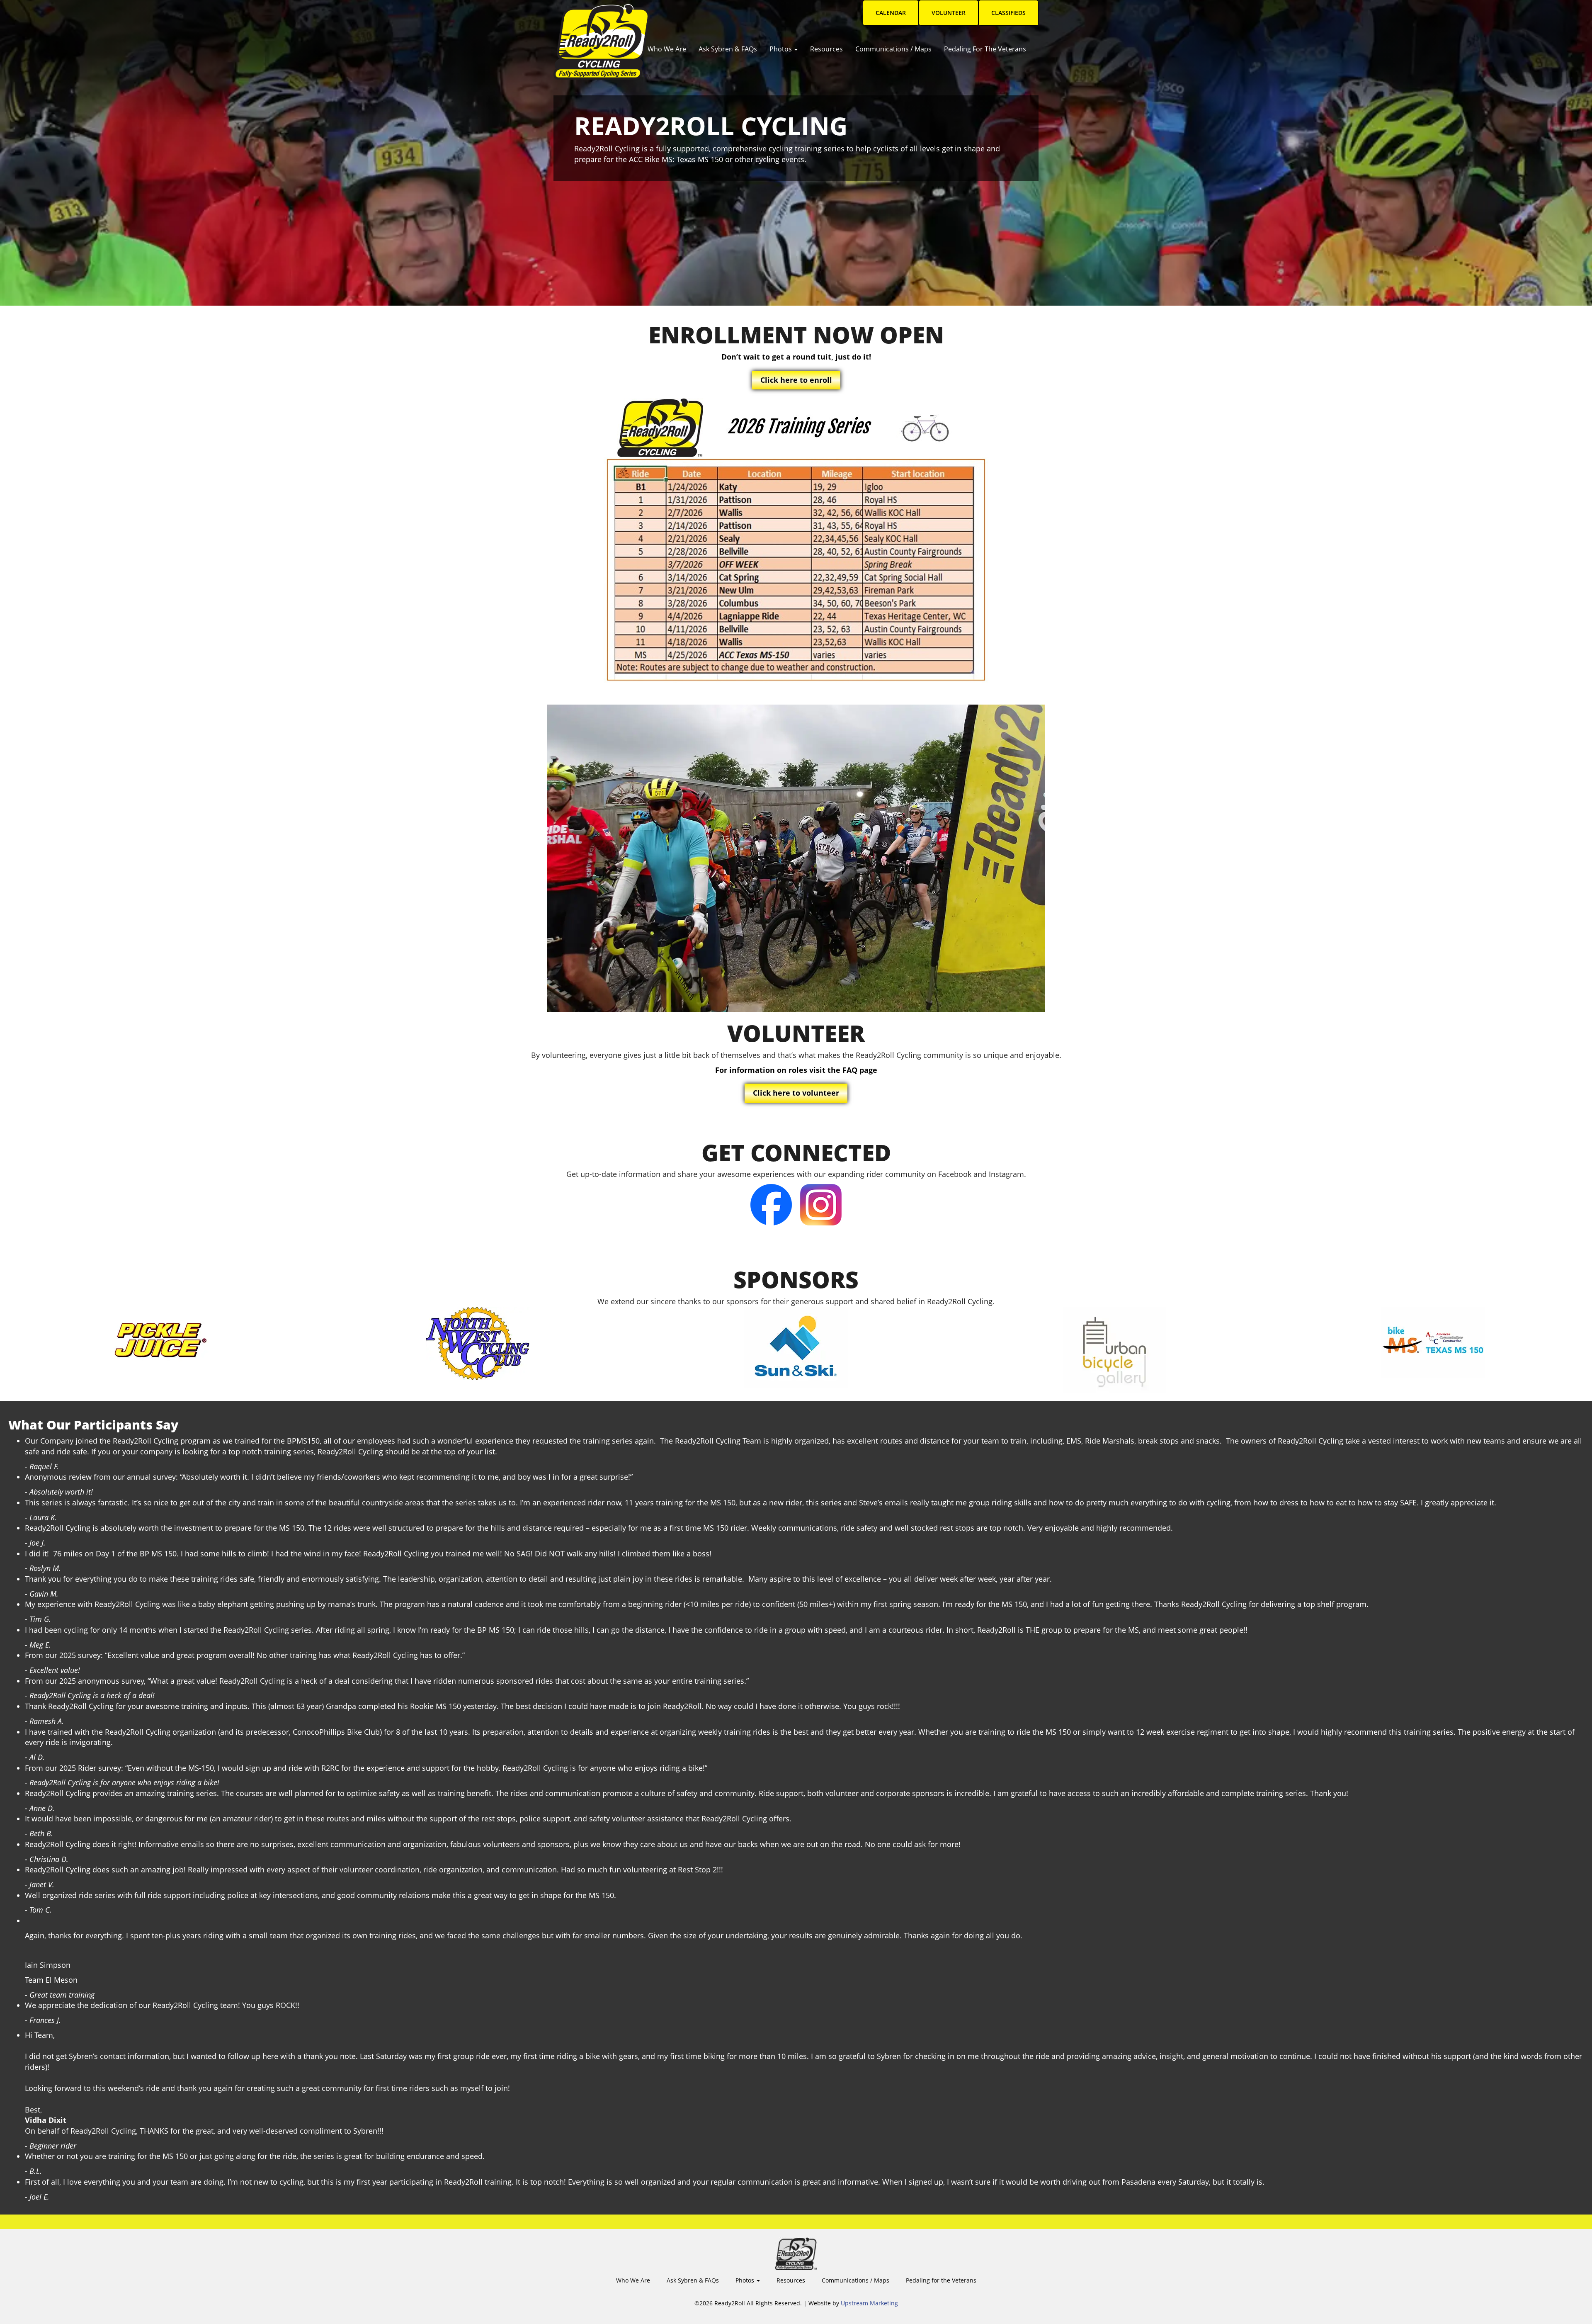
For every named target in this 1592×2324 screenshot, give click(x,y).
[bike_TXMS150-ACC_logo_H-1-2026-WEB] (1433, 1342)
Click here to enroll (796, 380)
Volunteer (949, 13)
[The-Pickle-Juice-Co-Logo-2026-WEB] (159, 1338)
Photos (781, 49)
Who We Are (667, 49)
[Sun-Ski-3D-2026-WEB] (796, 1347)
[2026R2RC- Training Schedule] (796, 547)
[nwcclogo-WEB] (478, 1343)
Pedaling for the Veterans (985, 49)
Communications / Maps (893, 49)
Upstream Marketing (869, 2303)
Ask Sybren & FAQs (728, 49)
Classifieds (1008, 13)
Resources (826, 49)
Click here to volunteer (796, 1093)
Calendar (891, 13)
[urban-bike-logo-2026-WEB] (1114, 1350)
